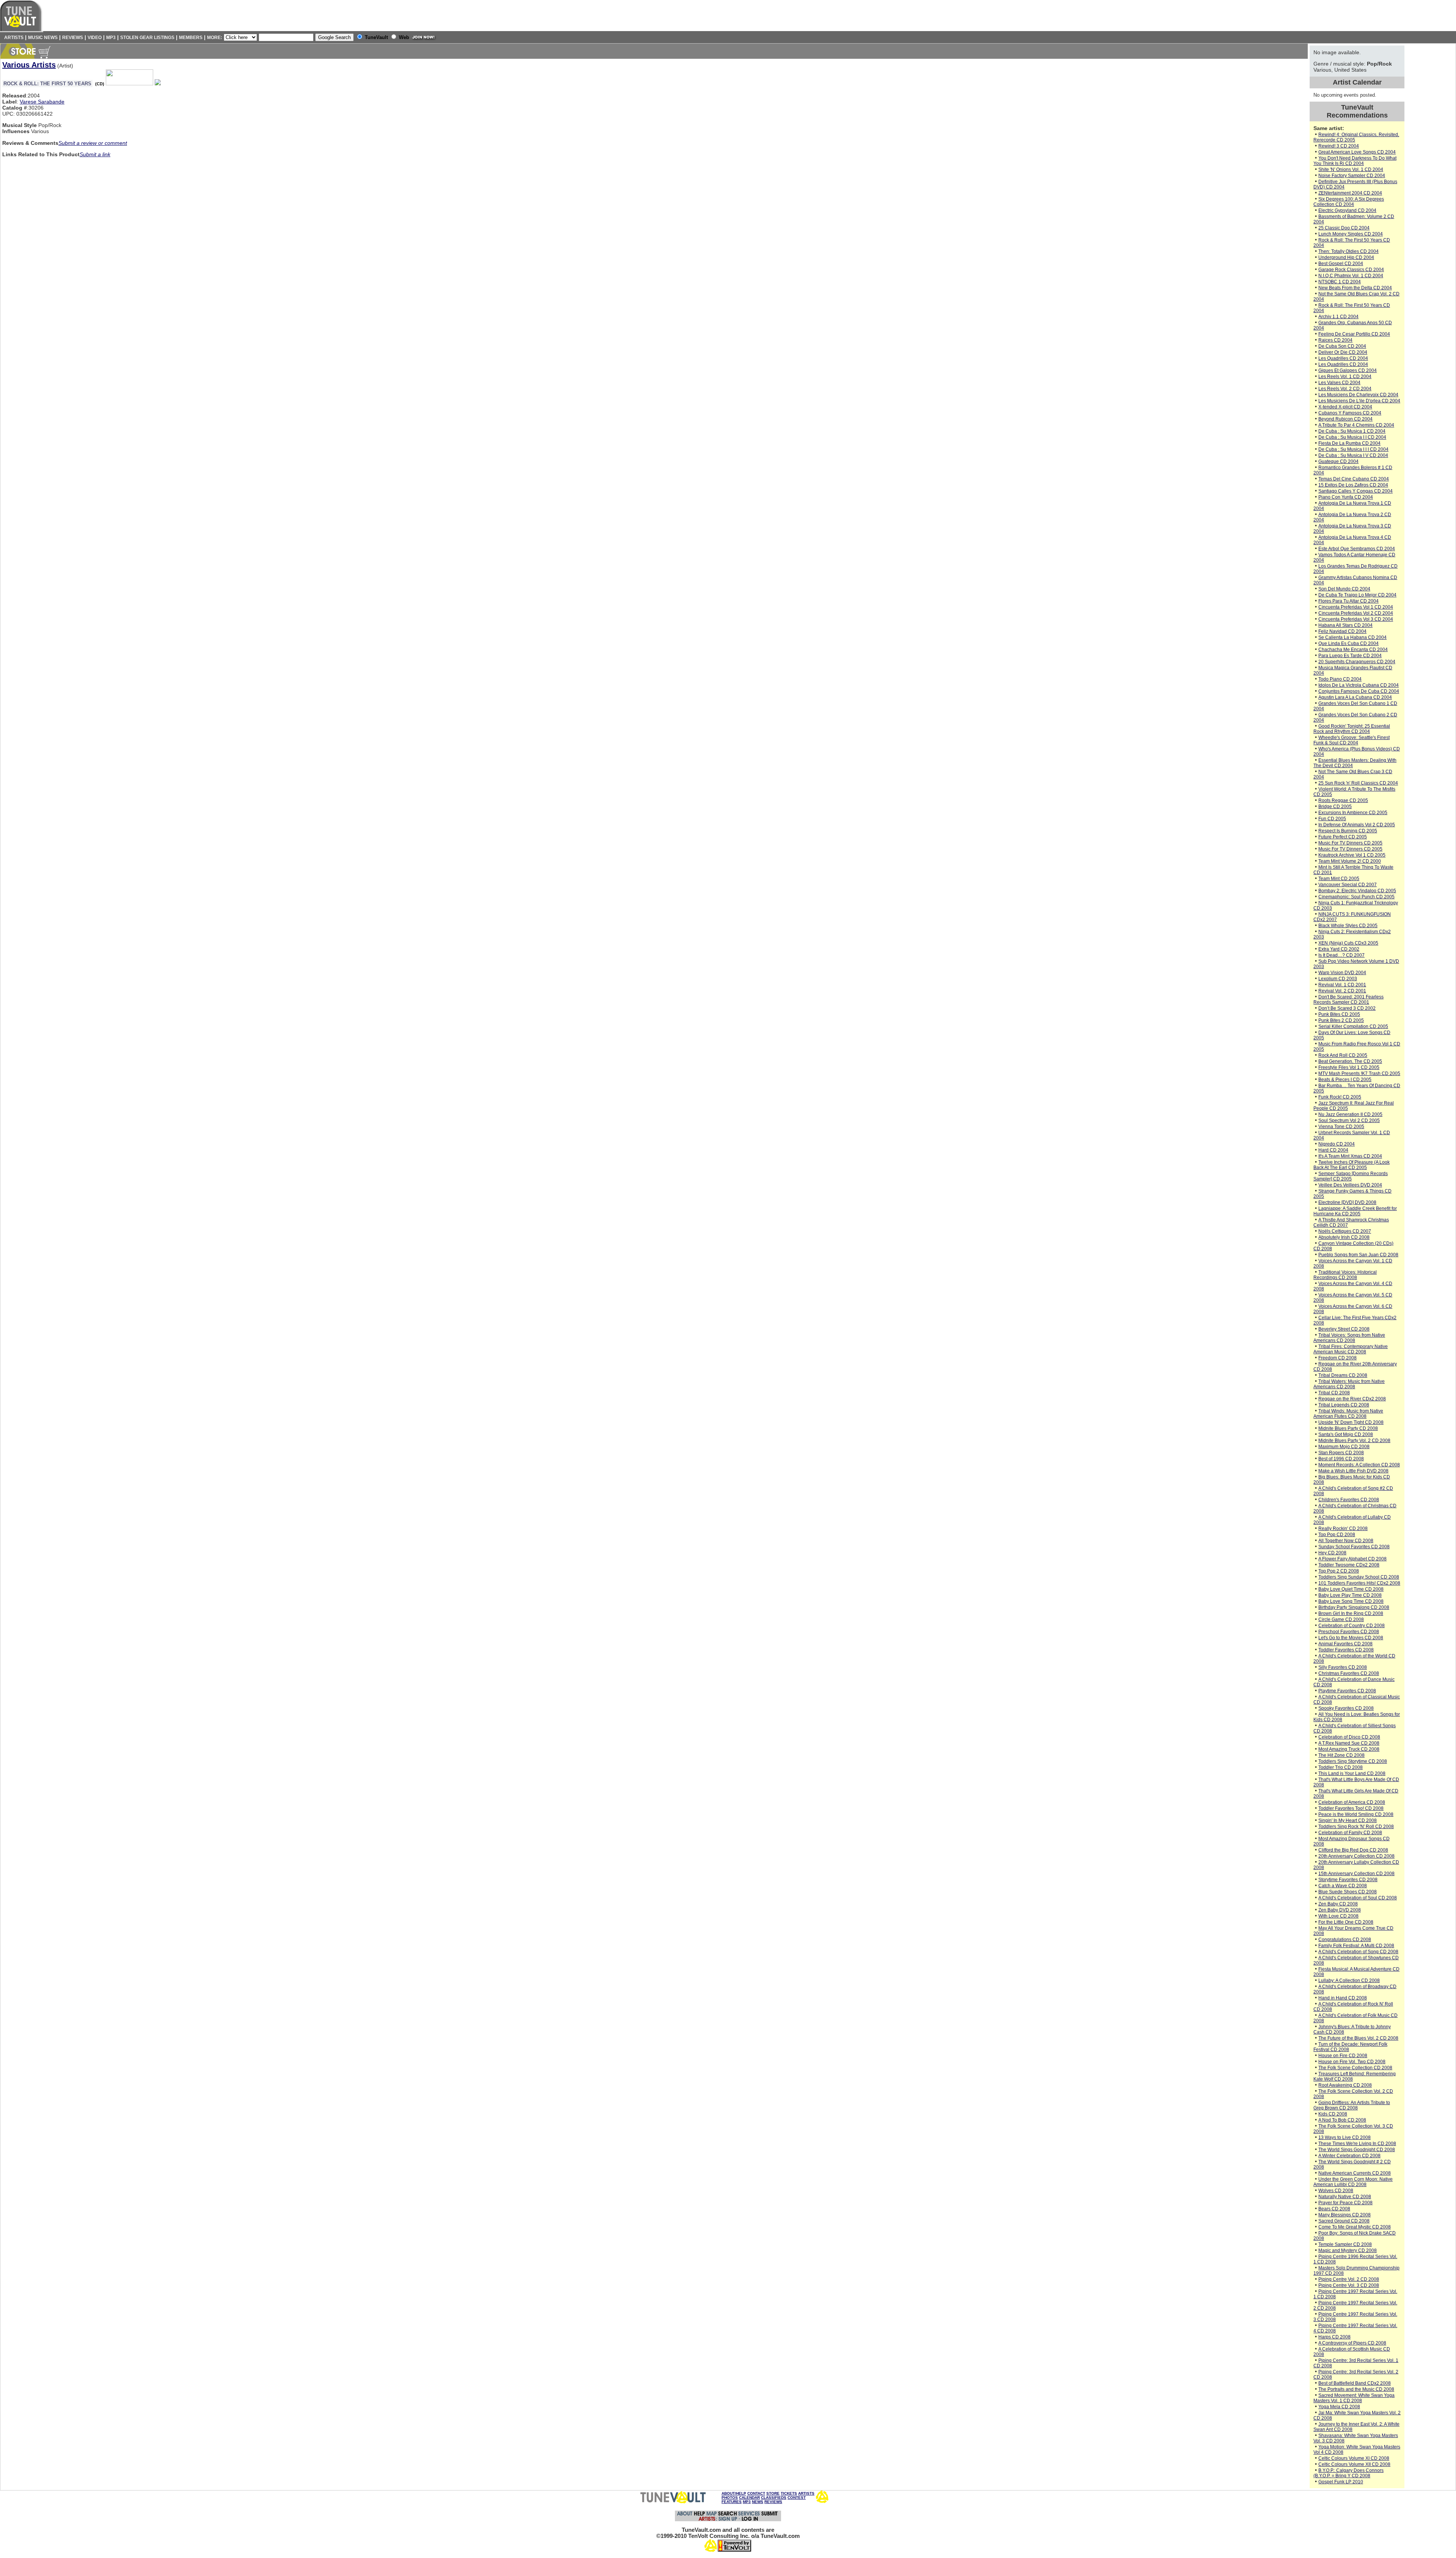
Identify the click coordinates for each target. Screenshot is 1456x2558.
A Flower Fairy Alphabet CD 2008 (1352, 1559)
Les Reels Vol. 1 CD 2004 (1345, 377)
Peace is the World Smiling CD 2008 (1356, 1814)
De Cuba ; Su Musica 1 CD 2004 (1352, 431)
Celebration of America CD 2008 (1352, 1802)
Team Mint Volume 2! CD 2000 (1350, 861)
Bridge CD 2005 (1335, 807)
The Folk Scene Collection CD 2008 (1355, 2068)
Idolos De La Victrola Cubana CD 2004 (1359, 685)
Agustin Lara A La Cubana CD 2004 (1355, 697)
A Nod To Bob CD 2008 (1342, 2120)
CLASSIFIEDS (774, 2498)
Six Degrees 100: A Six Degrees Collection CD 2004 (1349, 202)
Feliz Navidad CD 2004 (1342, 631)
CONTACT (756, 2493)
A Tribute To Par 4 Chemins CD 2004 (1356, 425)
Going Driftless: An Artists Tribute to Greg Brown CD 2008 (1352, 2105)
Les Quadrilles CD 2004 (1343, 358)
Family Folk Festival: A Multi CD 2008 (1356, 1946)
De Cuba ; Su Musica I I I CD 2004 (1353, 449)
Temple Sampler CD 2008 (1345, 2244)
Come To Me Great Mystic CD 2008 (1355, 2227)
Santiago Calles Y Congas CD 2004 (1356, 491)
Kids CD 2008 (1333, 2114)
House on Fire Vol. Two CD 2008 (1352, 2062)
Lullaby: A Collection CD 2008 (1349, 1980)
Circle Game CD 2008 (1341, 1620)
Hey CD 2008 (1332, 1553)
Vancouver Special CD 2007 (1348, 885)
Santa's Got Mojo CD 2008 (1346, 1434)
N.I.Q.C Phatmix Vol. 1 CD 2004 (1351, 276)
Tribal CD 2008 (1334, 1393)
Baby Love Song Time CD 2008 (1351, 1601)
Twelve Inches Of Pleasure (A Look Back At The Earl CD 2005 (1352, 1165)
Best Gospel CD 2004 (1341, 264)
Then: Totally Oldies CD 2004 (1349, 251)
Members (191, 38)
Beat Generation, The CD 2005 (1350, 1061)
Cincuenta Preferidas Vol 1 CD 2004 (1356, 607)
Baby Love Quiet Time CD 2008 (1351, 1589)
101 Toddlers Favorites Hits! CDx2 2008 (1359, 1583)
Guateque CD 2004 (1338, 461)
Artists (13, 38)
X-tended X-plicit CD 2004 (1345, 407)
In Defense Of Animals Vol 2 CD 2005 (1357, 825)
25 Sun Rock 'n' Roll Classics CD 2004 (1358, 783)
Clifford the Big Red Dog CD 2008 (1353, 1850)
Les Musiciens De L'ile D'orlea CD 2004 (1359, 401)
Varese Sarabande (42, 102)
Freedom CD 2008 (1338, 1358)
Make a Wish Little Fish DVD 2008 (1353, 1471)
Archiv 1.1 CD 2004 (1338, 317)
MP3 (111, 38)
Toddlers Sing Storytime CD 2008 (1353, 1761)
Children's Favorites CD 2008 (1349, 1500)
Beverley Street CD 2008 (1344, 1329)
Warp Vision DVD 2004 (1342, 973)
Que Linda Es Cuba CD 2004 (1349, 643)
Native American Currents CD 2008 (1355, 2173)
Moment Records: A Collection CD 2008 (1359, 1465)
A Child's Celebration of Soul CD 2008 (1358, 1898)
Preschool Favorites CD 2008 (1349, 1632)
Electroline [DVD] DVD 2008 (1347, 1202)
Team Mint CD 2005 (1339, 879)
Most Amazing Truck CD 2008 (1349, 1749)
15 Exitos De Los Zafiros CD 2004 (1353, 485)
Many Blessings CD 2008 (1345, 2215)
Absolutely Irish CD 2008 (1344, 1237)
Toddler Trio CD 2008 (1341, 1767)
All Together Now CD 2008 (1346, 1541)
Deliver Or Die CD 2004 (1343, 352)
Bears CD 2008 (1334, 2209)
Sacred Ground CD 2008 (1344, 2221)
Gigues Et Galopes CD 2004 (1348, 370)
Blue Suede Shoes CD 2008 (1348, 1892)
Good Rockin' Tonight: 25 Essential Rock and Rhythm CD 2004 (1352, 729)
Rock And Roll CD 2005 (1343, 1055)
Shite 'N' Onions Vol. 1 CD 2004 (1351, 169)
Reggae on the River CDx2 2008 (1352, 1399)
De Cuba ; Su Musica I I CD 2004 (1352, 437)
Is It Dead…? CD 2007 (1341, 955)
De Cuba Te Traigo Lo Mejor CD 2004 (1357, 595)
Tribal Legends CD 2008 (1344, 1405)
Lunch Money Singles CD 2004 (1351, 234)
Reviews (73, 38)
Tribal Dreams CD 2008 (1343, 1375)
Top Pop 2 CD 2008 (1339, 1571)
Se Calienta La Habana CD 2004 (1352, 637)
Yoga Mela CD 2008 (1339, 2407)
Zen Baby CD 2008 (1338, 1904)
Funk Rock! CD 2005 (1340, 1097)
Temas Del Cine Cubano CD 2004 (1354, 479)
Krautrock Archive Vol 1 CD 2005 (1352, 855)
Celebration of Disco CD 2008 (1349, 1737)
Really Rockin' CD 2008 (1343, 1529)
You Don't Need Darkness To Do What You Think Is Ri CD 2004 (1355, 161)
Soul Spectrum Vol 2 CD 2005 (1349, 1120)
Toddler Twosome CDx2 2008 (1349, 1565)
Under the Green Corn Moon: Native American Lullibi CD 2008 (1353, 2182)
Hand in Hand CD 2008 (1343, 1998)
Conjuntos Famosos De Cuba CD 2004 (1359, 691)
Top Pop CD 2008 (1337, 1535)
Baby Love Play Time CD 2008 (1350, 1595)
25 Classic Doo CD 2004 (1344, 228)
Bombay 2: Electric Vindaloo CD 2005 (1357, 891)
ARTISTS (806, 2493)
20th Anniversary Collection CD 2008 (1356, 1856)
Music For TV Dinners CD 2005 (1350, 843)
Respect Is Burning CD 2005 (1348, 831)
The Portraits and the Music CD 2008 (1356, 2389)
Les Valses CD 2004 (1339, 383)
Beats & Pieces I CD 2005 (1345, 1080)
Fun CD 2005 (1332, 819)
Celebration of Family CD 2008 (1350, 1833)
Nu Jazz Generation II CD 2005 (1350, 1114)
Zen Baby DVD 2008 (1340, 1910)
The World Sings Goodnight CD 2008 (1357, 2150)
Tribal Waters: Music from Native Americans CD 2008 (1349, 1384)
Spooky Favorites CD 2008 (1346, 1708)
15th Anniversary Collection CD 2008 (1356, 1874)
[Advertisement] (1431, 159)
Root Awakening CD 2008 (1345, 2085)
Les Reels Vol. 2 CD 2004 (1345, 389)
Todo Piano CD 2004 (1340, 679)
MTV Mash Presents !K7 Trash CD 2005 (1359, 1073)
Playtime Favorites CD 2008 (1347, 1691)
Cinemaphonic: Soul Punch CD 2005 (1356, 897)
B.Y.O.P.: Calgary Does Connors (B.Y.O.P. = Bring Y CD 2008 (1349, 2473)
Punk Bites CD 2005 (1339, 1014)
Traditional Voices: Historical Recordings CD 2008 (1345, 1275)
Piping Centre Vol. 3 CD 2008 (1349, 2285)
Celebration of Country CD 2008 (1352, 1626)
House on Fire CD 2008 (1343, 2056)
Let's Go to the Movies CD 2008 (1351, 1638)
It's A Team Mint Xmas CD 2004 (1350, 1156)
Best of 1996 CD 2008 (1341, 1459)
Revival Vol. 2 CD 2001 (1342, 991)
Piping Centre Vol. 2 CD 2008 (1349, 2279)
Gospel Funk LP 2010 (1341, 2482)
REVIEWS (773, 2502)
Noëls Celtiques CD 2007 (1345, 1231)
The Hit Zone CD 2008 (1341, 1755)
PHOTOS (730, 2498)
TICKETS (789, 2493)
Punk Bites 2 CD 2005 (1341, 1020)
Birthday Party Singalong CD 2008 (1354, 1607)
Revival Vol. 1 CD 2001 (1342, 985)
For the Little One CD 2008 (1346, 1922)
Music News (43, 38)
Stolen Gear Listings (147, 38)
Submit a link (95, 154)
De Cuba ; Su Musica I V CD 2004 (1353, 455)
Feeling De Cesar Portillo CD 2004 (1354, 334)
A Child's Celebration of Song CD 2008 (1358, 1952)
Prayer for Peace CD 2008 (1345, 2203)
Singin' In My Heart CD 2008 (1348, 1820)
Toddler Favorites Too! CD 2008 (1351, 1808)
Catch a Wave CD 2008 (1343, 1886)
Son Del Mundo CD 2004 (1344, 589)
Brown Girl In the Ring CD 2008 (1351, 1613)
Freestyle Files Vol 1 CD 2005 (1349, 1067)
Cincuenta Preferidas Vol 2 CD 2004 (1356, 613)
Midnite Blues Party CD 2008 (1348, 1428)
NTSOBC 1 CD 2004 (1340, 282)
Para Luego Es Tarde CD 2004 (1350, 656)
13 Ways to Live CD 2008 (1345, 2137)
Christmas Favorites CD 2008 (1349, 1673)
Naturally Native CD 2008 (1345, 2197)
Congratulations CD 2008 (1345, 1940)
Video (95, 38)
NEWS (758, 2502)
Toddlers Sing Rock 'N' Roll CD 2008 (1356, 1827)
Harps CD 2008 (1334, 2337)
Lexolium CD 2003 (1338, 979)
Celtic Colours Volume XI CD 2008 (1354, 2458)
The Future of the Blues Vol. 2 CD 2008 (1358, 2038)
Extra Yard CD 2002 (1339, 949)
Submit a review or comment (93, 143)
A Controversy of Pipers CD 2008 (1352, 2343)
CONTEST (797, 2498)
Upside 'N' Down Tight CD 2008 (1351, 1422)
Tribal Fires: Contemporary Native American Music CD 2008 (1351, 1349)
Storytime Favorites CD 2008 (1348, 1880)
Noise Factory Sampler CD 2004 (1352, 176)
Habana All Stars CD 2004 (1345, 625)
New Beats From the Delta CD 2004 (1355, 288)
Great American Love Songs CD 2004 (1357, 152)
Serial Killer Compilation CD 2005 (1353, 1026)
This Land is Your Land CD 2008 (1352, 1773)
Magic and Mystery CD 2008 (1348, 2250)
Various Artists (29, 65)
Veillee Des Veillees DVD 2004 (1350, 1185)
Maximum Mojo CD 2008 (1344, 1447)
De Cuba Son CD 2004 (1342, 346)
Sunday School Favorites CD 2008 (1354, 1547)
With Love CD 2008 (1338, 1916)
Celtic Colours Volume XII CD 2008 (1354, 2464)
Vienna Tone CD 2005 (1341, 1127)
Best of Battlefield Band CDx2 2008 (1355, 2383)
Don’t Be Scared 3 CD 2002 (1347, 1008)
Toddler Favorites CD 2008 (1346, 1650)
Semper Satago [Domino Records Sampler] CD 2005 (1351, 1176)
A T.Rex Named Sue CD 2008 (1349, 1743)
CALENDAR (749, 2498)
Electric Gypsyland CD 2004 (1347, 210)
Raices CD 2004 (1335, 340)
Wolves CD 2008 (1336, 2191)
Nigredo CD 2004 (1337, 1144)
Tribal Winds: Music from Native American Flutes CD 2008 (1348, 1414)
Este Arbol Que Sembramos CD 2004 (1357, 549)
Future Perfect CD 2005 (1343, 837)
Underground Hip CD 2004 (1346, 257)
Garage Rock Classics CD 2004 (1351, 270)
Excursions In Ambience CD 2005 (1353, 813)
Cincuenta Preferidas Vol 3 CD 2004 (1356, 619)
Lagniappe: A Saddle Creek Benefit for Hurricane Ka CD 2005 (1355, 1211)
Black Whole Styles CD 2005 (1348, 926)
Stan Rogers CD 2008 (1341, 1453)
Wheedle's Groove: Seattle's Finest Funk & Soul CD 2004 (1352, 740)
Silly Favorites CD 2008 (1343, 1667)
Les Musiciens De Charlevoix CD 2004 (1358, 395)
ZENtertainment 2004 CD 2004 (1350, 193)
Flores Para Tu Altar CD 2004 (1349, 601)
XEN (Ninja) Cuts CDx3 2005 (1348, 943)
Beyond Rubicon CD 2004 (1345, 419)
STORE (773, 2493)
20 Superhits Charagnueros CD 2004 (1357, 662)
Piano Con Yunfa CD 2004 (1346, 497)
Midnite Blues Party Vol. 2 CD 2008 (1354, 1441)
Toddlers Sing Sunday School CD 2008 (1359, 1577)
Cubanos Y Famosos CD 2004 (1350, 413)
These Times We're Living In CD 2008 (1357, 2144)
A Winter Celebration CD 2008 (1349, 2156)
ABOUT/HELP (734, 2493)
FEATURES (732, 2502)
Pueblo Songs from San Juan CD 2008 (1358, 1255)
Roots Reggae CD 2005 (1343, 800)
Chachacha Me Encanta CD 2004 (1353, 650)
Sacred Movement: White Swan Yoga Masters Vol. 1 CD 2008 (1354, 2398)
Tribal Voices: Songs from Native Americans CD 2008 (1349, 1338)
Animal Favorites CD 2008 (1345, 1644)
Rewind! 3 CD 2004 (1339, 146)
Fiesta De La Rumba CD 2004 (1349, 443)
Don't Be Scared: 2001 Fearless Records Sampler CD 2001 (1349, 1000)
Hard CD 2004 (1333, 1150)
